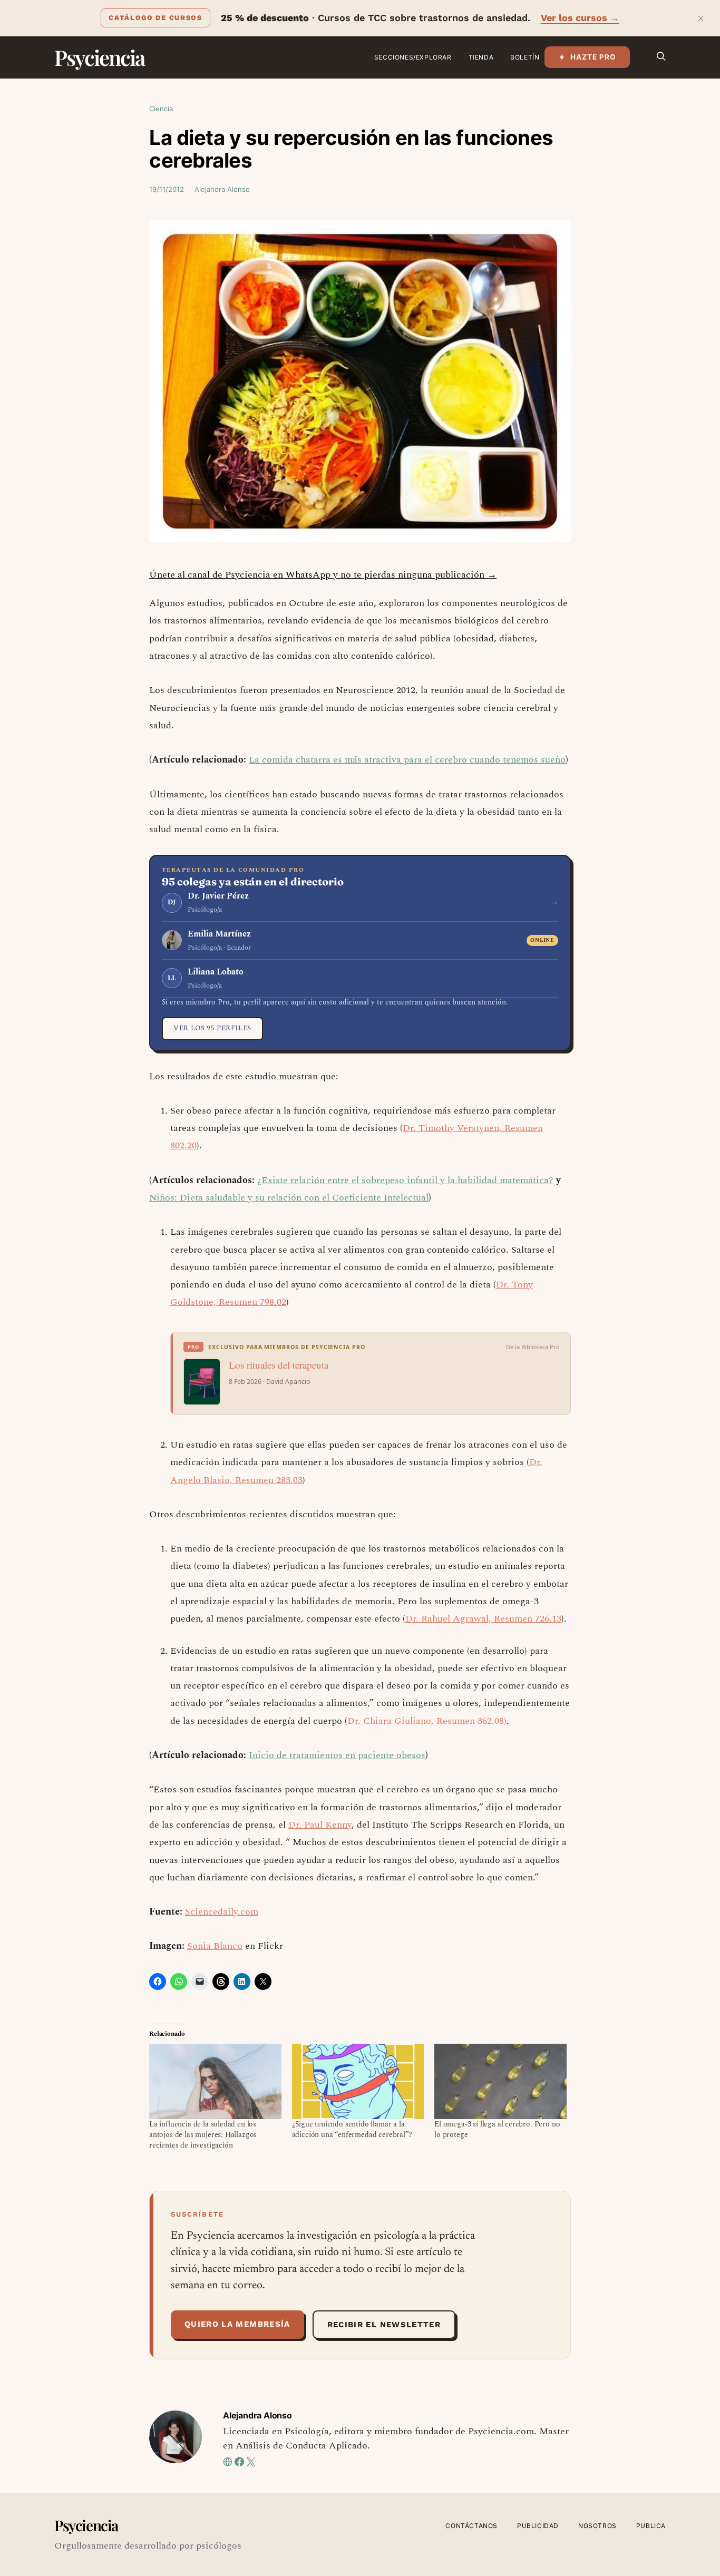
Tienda (481, 57)
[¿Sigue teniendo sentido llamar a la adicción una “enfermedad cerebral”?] (358, 2081)
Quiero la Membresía (237, 2324)
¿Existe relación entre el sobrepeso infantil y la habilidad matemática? (405, 1180)
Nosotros (597, 2526)
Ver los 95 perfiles (212, 1028)
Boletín (525, 57)
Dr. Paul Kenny (320, 1825)
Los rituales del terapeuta (279, 1365)
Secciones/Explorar (413, 57)
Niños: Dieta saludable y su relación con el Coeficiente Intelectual (289, 1198)
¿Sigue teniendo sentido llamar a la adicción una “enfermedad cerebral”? (352, 2129)
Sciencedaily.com (222, 1912)
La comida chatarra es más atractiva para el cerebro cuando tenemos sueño (407, 760)
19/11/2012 (167, 189)
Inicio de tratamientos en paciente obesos (337, 1755)
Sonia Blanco (215, 1946)
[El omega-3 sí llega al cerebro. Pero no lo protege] (500, 2081)
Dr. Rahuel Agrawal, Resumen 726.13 (483, 1619)
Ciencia (161, 109)
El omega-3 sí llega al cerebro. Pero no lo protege (497, 2129)
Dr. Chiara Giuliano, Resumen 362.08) (427, 1721)
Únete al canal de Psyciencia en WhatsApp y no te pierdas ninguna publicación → (323, 575)
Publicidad (538, 2526)
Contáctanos (471, 2526)
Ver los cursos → (580, 18)
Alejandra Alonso (222, 189)
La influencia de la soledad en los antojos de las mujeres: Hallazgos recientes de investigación (203, 2135)
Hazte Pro (593, 57)
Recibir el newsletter (384, 2325)
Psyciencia (99, 57)
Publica (651, 2526)
